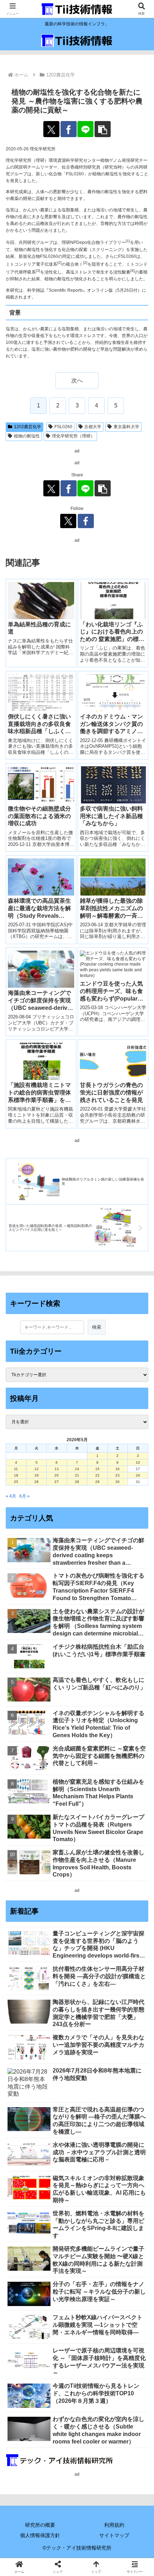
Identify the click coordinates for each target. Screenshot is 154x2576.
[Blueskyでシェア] (94, 2018)
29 (97, 1482)
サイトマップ (114, 2535)
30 (117, 1482)
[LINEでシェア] (85, 129)
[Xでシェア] (51, 129)
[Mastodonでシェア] (60, 2018)
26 (37, 1482)
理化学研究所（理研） (73, 436)
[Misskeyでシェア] (128, 2018)
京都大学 (93, 427)
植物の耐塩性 (27, 436)
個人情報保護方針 (40, 2535)
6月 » (25, 1496)
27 (57, 1482)
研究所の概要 (40, 2525)
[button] (103, 129)
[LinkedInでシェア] (94, 2057)
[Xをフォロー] (68, 521)
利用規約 (114, 2525)
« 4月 (11, 1496)
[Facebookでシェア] (69, 129)
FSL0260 (63, 427)
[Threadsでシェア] (60, 2037)
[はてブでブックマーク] (128, 2037)
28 (77, 1482)
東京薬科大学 (126, 427)
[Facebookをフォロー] (86, 521)
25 (16, 1482)
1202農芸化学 (28, 427)
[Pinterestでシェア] (60, 2057)
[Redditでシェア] (94, 2037)
